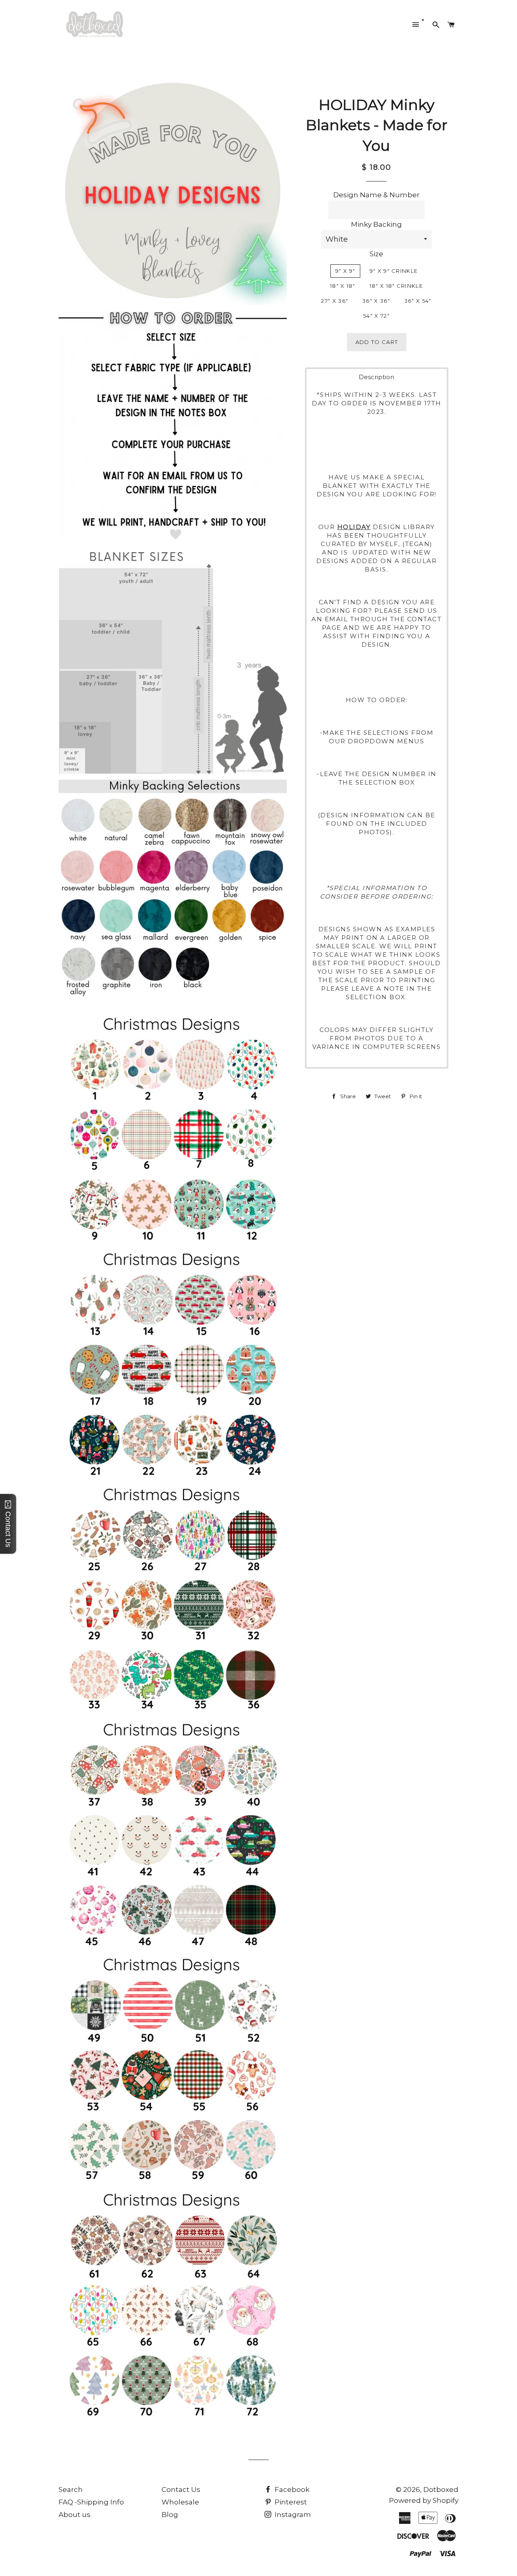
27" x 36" (335, 301)
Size (376, 254)
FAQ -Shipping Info (91, 2502)
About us (75, 2515)
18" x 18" (343, 286)
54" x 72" (376, 316)
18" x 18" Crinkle (396, 286)
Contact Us (181, 2490)
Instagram (292, 2515)
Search (71, 2490)
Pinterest (290, 2502)
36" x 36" (376, 301)
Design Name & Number (376, 195)
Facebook (291, 2490)
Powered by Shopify (424, 2500)
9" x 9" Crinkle (394, 271)
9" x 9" (345, 271)
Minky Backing (376, 224)
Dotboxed (441, 2490)
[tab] (377, 377)
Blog (170, 2515)
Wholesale (180, 2502)
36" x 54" (418, 301)
